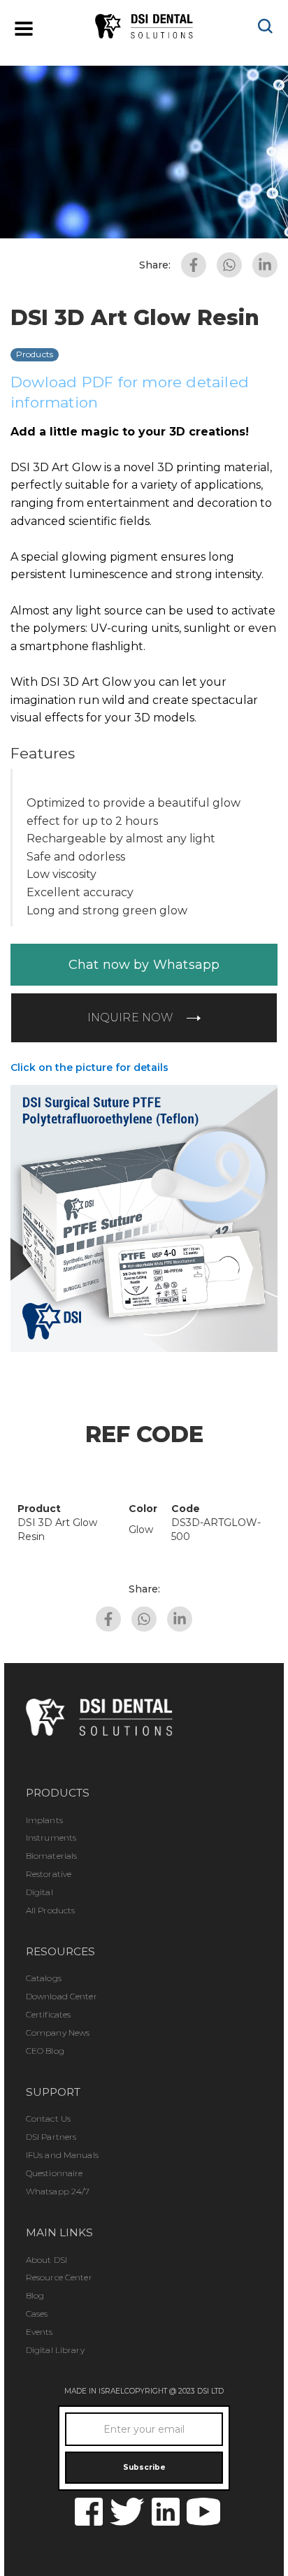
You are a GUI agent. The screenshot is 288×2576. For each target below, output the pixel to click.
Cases (37, 2314)
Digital (39, 1892)
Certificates (48, 2014)
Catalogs (44, 1978)
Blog (35, 2295)
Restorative (49, 1874)
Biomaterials (51, 1856)
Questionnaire (55, 2173)
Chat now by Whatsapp (144, 965)
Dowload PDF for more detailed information (130, 392)
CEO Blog (45, 2051)
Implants (44, 1820)
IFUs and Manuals (62, 2155)
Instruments (51, 1837)
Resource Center (59, 2277)
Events (39, 2332)
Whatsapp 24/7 (58, 2191)
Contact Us (48, 2118)
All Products (50, 1910)
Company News (58, 2032)
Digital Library (55, 2350)
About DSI (46, 2260)
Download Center (62, 1996)
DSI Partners (51, 2137)
